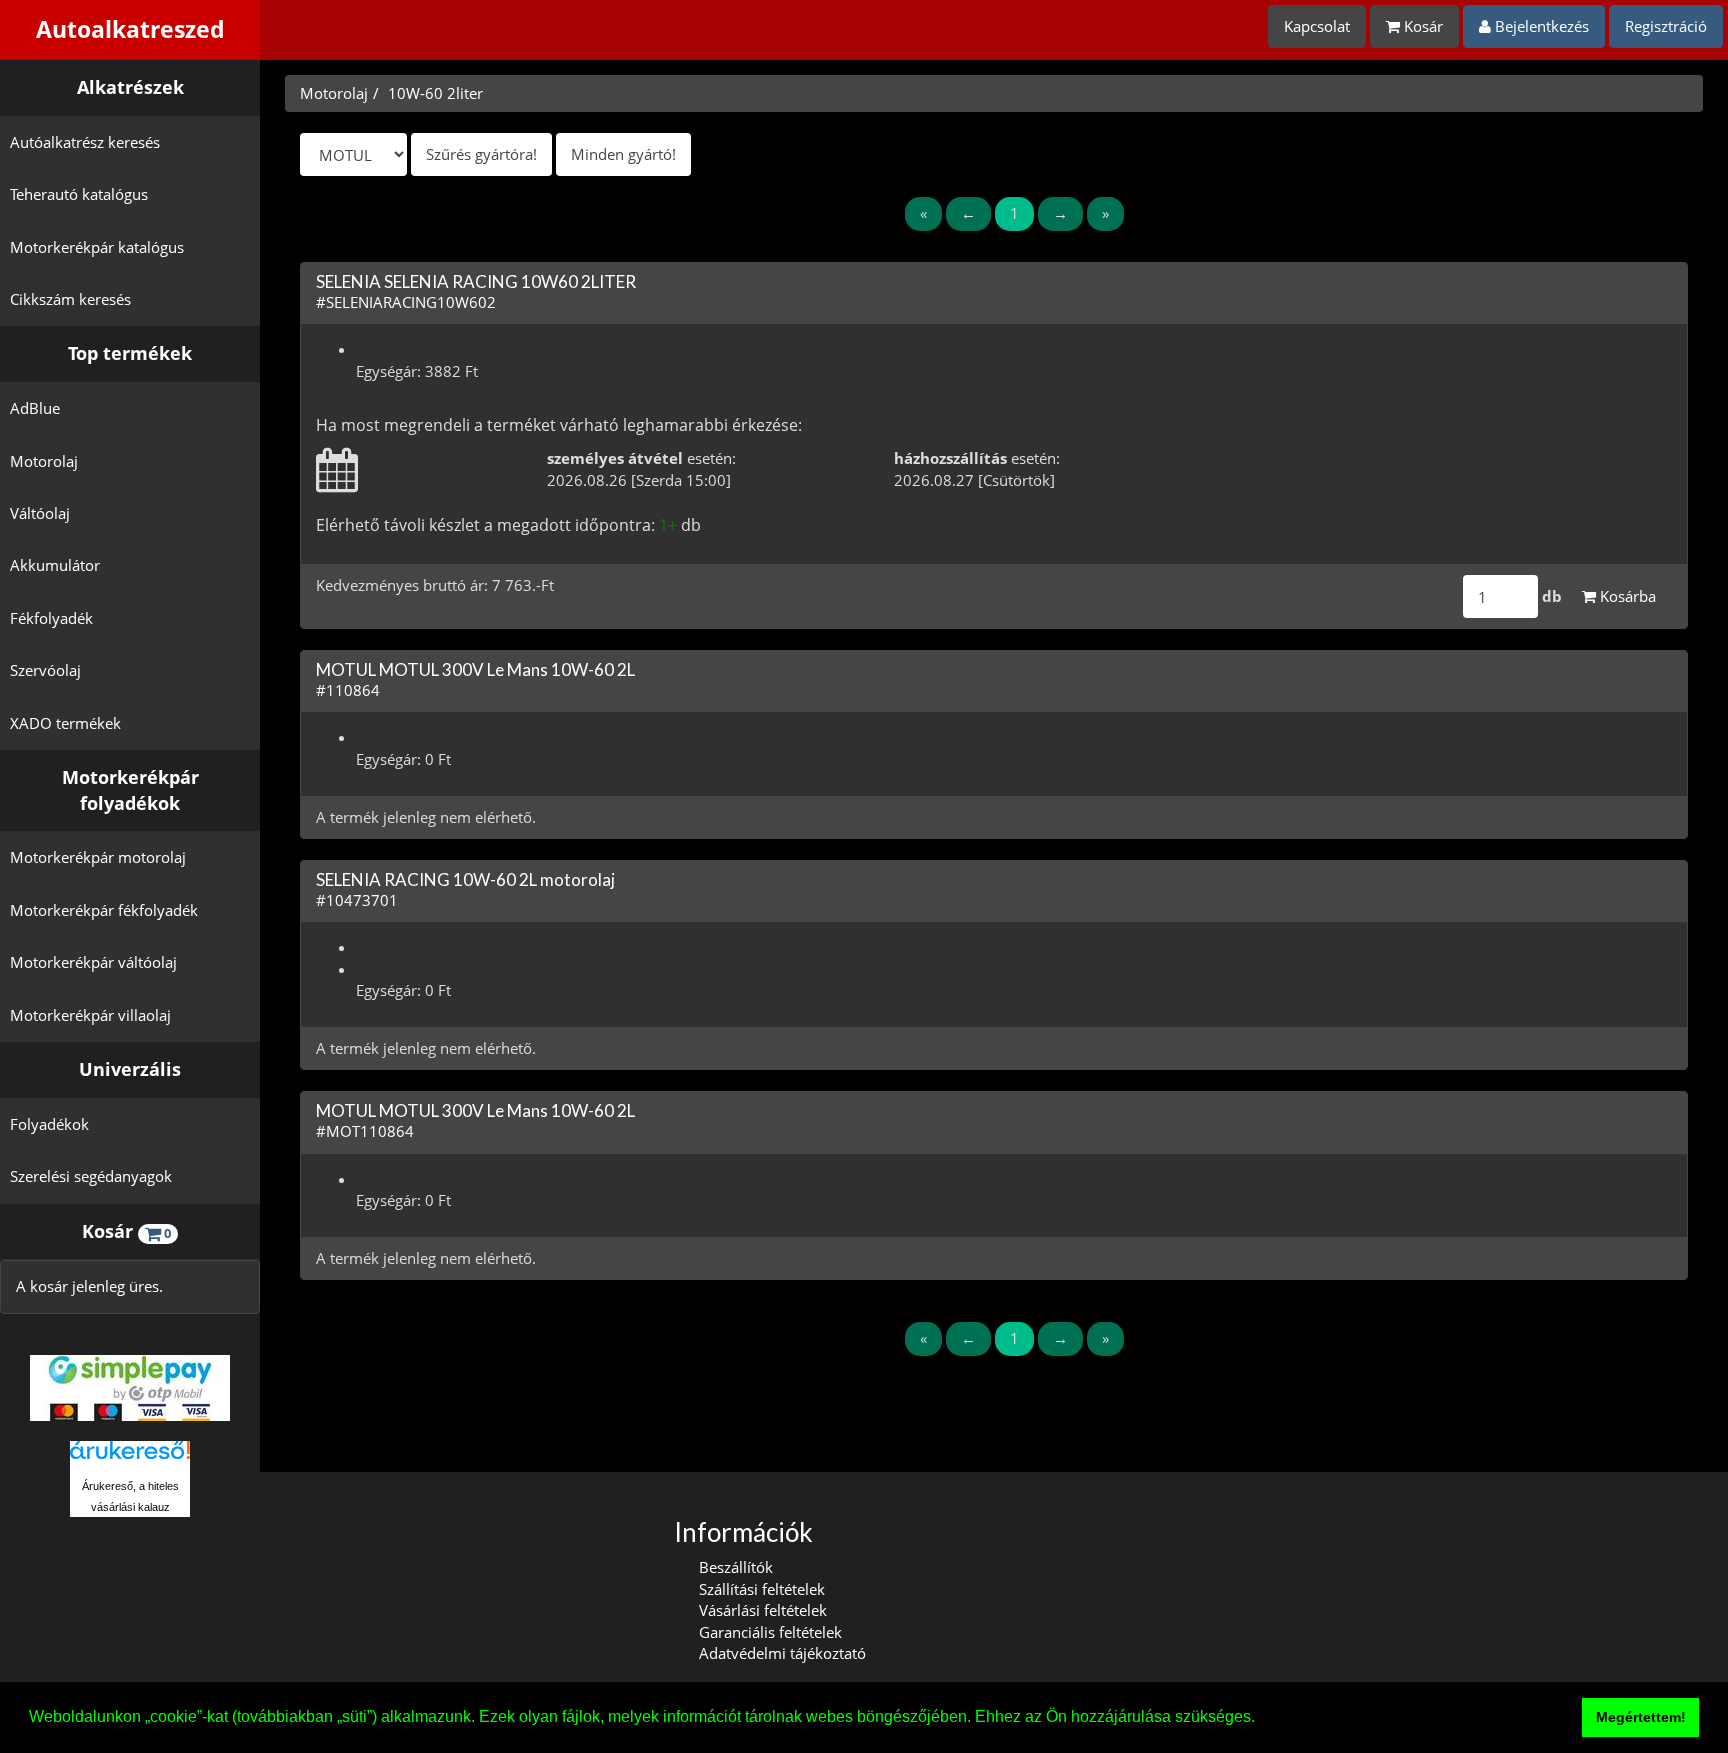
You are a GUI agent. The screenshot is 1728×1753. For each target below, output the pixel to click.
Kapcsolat (1317, 26)
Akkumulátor (55, 565)
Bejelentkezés (1540, 26)
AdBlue (35, 408)
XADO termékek (65, 723)
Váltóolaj (40, 513)
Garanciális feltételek (770, 1632)
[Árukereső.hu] (130, 1457)
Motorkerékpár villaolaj (90, 1015)
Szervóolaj (45, 670)
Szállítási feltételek (762, 1589)
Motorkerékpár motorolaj (98, 857)
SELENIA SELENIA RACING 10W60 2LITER (476, 281)
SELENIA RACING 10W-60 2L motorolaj (465, 879)
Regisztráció (1666, 26)
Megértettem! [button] (1641, 1717)
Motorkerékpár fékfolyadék (104, 910)
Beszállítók (736, 1567)
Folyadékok (49, 1124)
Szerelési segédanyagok (91, 1176)
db (1552, 596)
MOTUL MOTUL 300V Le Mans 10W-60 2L (475, 669)
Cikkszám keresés (70, 299)
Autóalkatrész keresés (85, 142)
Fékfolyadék (51, 618)
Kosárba (1626, 596)
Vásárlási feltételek (763, 1610)
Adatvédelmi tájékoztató (782, 1653)
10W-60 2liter (435, 93)
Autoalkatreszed (130, 29)
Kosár (1421, 26)
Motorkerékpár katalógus (97, 247)
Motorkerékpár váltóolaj (93, 962)
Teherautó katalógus (79, 194)
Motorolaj (44, 461)
